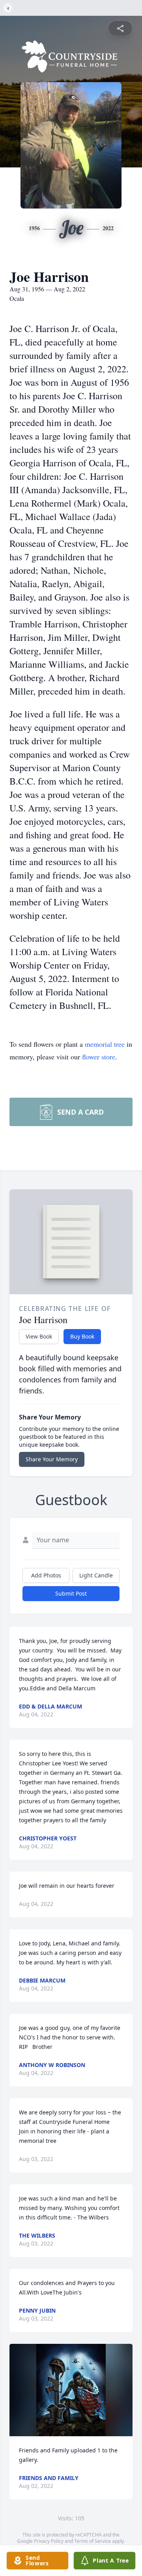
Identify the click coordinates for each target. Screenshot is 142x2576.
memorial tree (105, 1044)
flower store (99, 1057)
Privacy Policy (49, 2541)
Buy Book (82, 1336)
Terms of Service (92, 2541)
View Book (39, 1336)
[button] (71, 2390)
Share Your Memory (52, 1459)
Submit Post (71, 1593)
